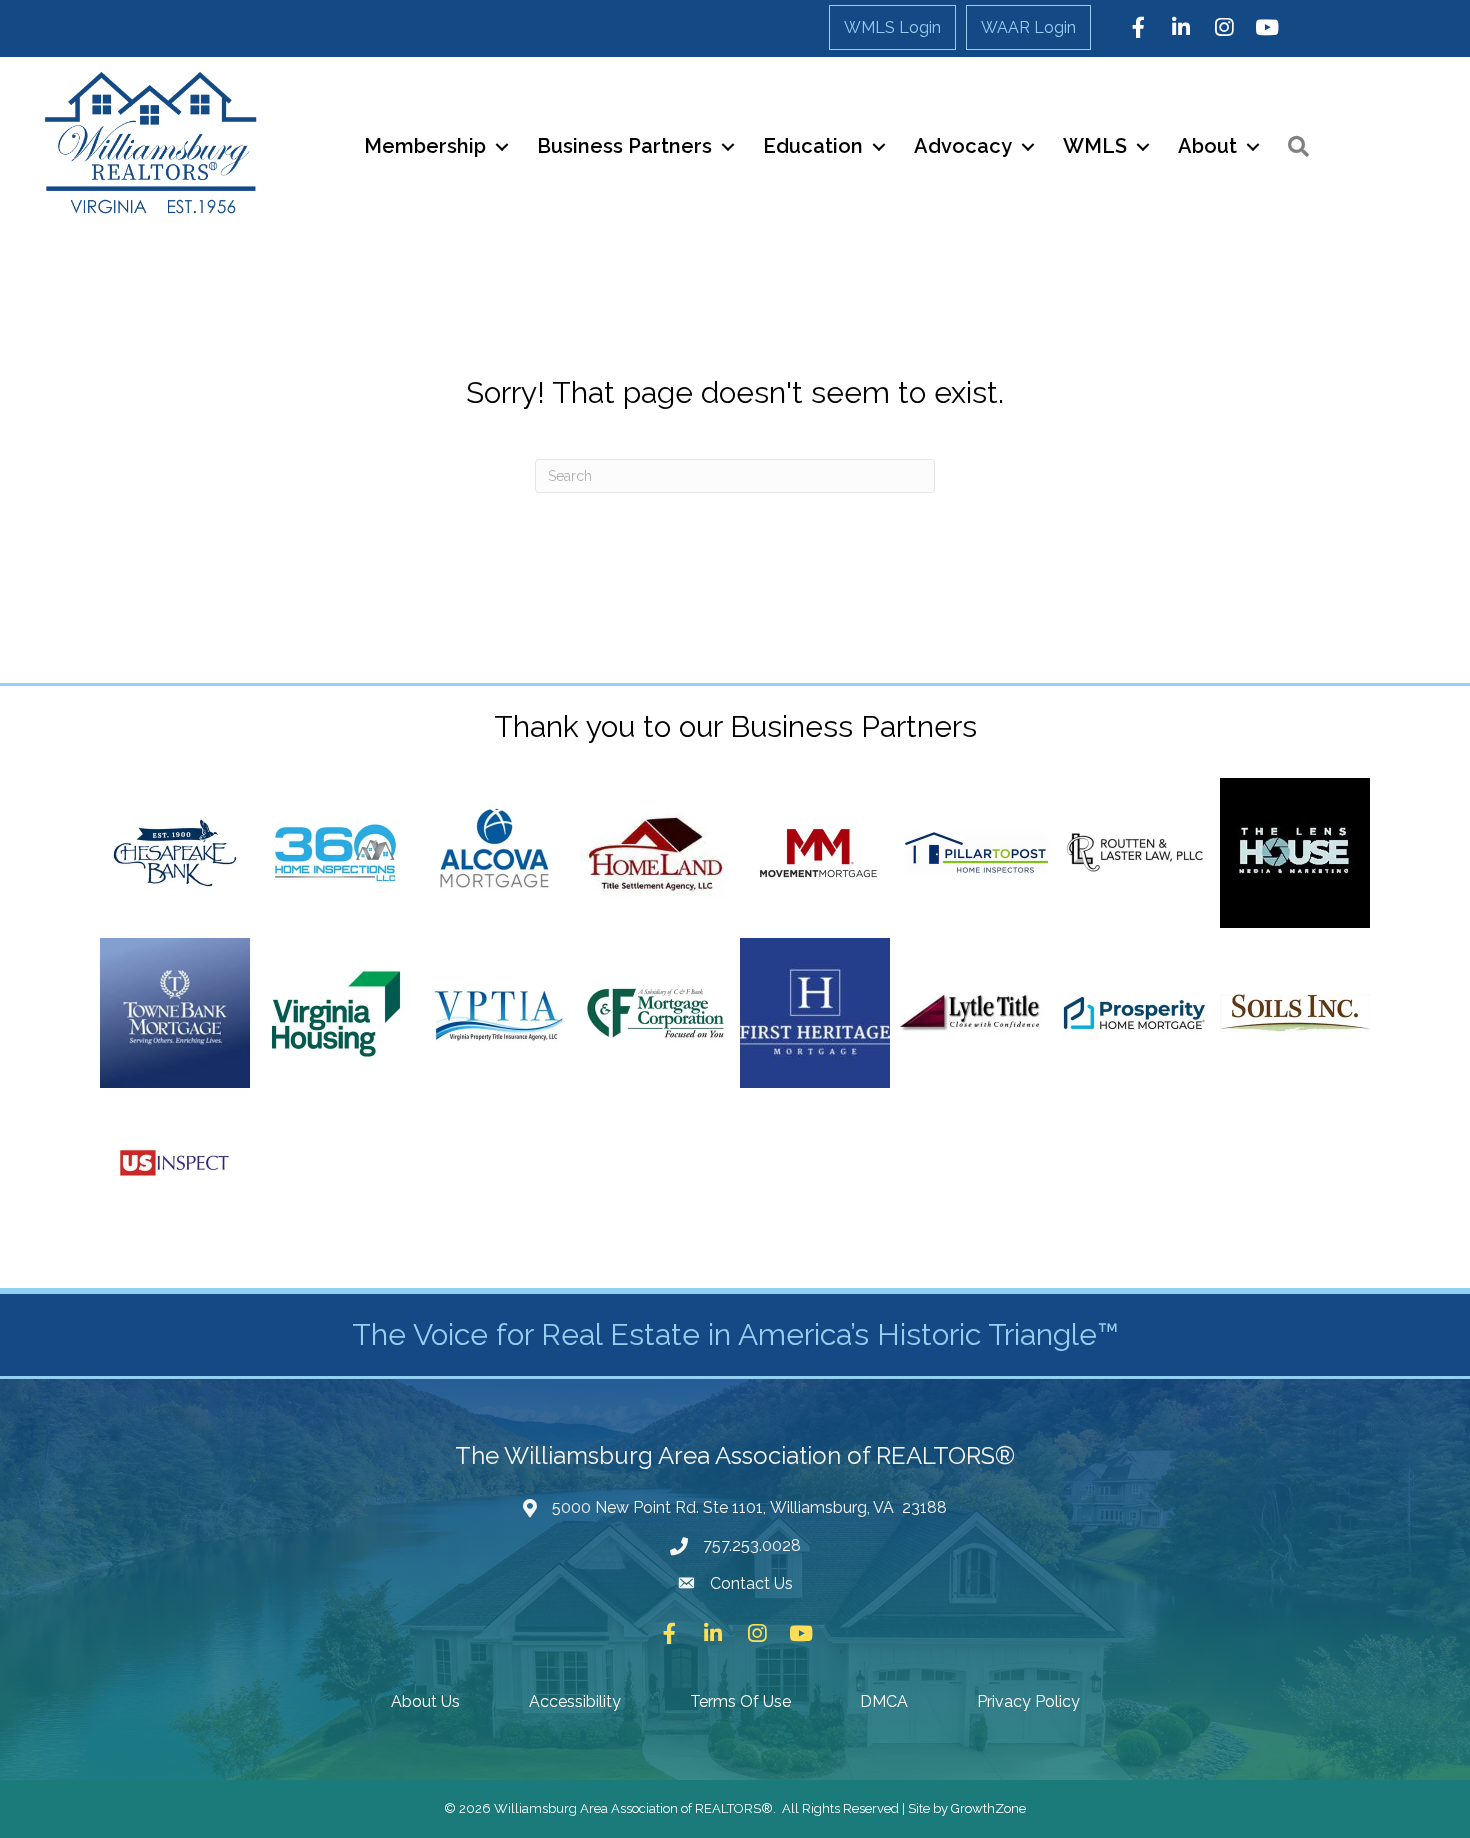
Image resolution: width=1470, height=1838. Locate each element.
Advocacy (963, 146)
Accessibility (575, 1701)
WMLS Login (892, 27)
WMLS (1095, 146)
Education (813, 146)
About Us (425, 1701)
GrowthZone (988, 1808)
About (1207, 146)
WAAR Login (1028, 27)
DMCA (884, 1701)
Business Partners (624, 146)
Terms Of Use (740, 1701)
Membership (425, 146)
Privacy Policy (1028, 1701)
